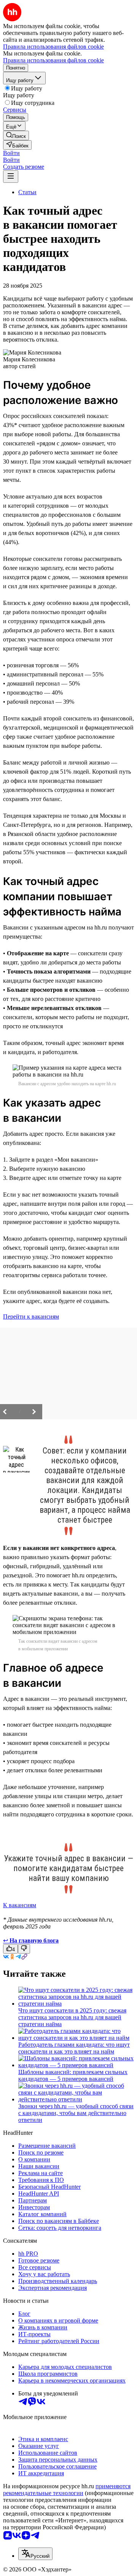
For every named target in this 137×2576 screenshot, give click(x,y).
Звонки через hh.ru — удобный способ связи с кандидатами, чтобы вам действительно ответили (76, 2113)
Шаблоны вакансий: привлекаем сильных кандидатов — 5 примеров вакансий (73, 2075)
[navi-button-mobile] (11, 177)
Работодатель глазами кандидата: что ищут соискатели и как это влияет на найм (74, 2048)
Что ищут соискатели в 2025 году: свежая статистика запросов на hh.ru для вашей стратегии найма (72, 2017)
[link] (16, 135)
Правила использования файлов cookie (53, 60)
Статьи (27, 192)
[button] (11, 153)
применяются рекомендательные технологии (67, 2490)
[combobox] (35, 2554)
